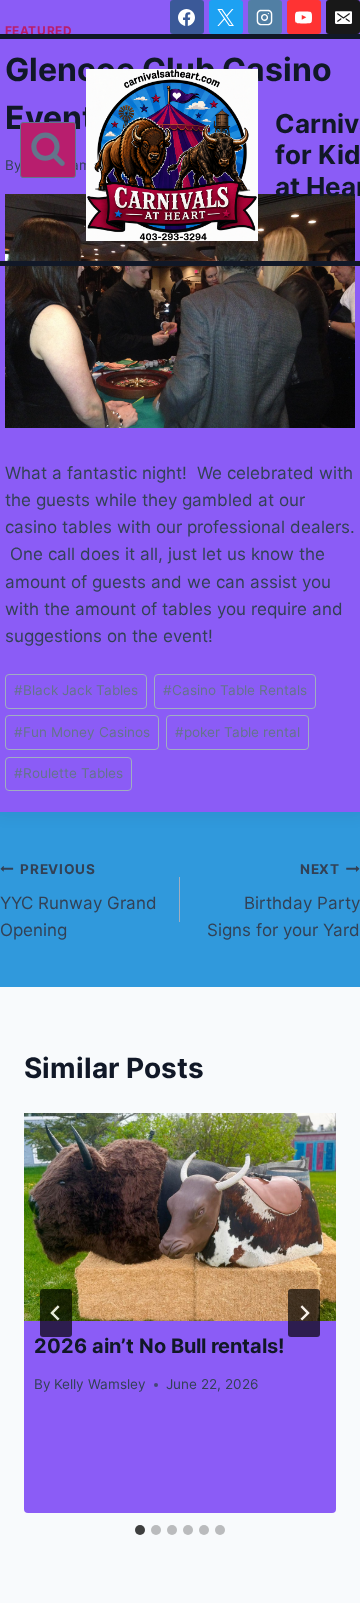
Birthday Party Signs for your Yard (283, 901)
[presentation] (180, 1217)
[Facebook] (187, 17)
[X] (226, 17)
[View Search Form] (48, 150)
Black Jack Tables (76, 690)
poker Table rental (237, 732)
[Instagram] (265, 17)
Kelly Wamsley (100, 1384)
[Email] (343, 17)
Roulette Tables (68, 773)
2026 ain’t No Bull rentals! (159, 1346)
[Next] (304, 1313)
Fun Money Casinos (82, 732)
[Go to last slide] (56, 1313)
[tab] (140, 1530)
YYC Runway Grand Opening (78, 901)
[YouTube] (304, 17)
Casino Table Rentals (235, 690)
